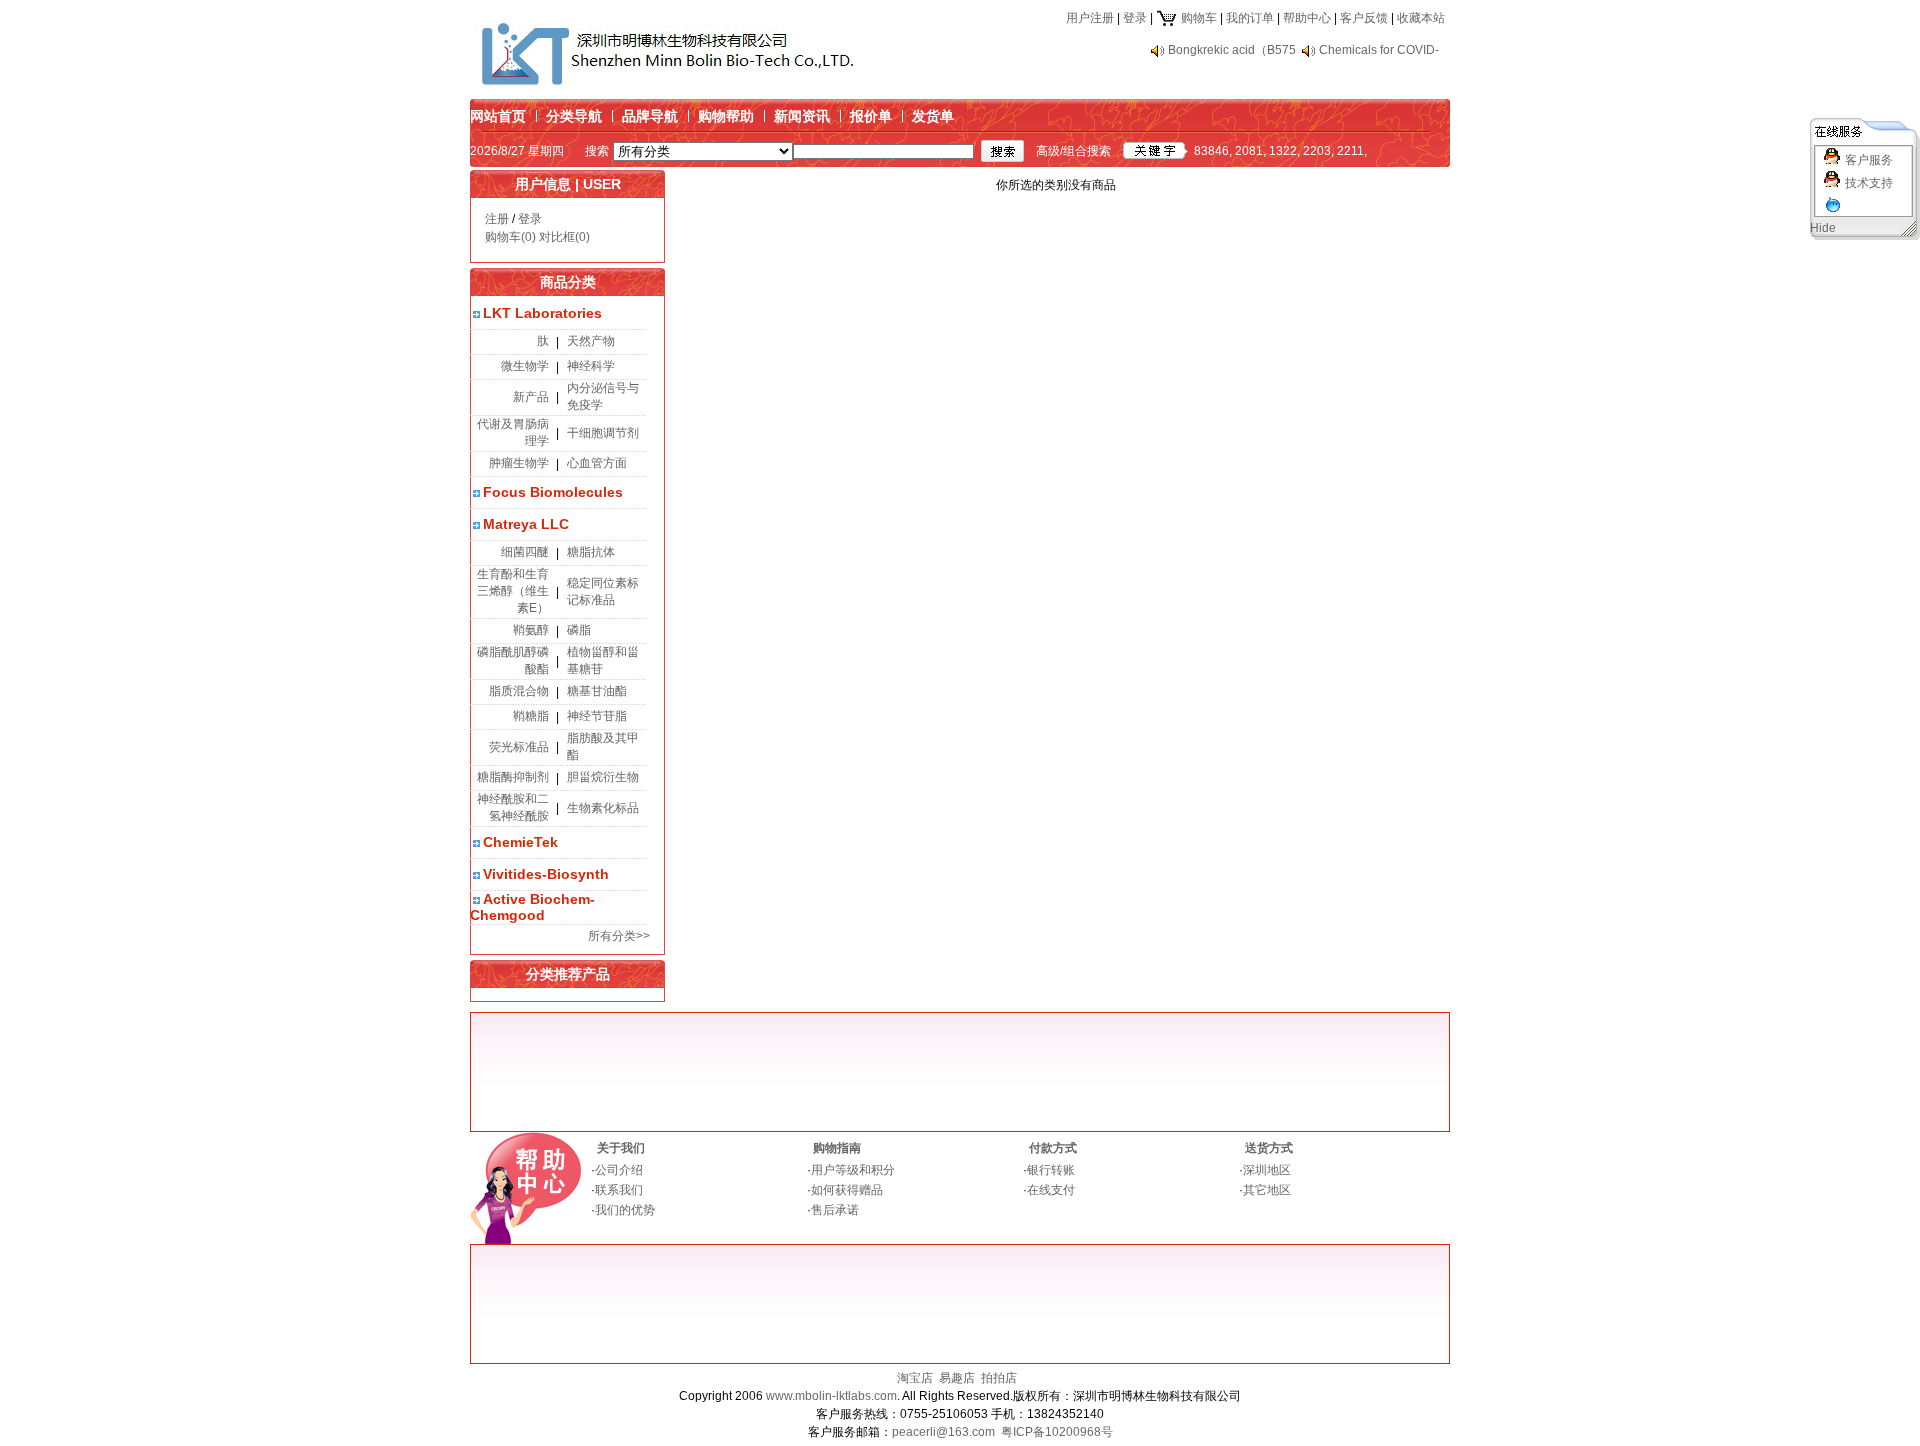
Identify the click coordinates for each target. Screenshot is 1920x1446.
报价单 (871, 116)
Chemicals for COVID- (1379, 50)
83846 (1211, 151)
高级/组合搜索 (1073, 151)
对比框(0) (564, 237)
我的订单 (1250, 18)
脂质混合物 (519, 691)
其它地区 (1267, 1190)
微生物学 (525, 366)
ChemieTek (520, 842)
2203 (1317, 151)
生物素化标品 (603, 808)
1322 (1283, 151)
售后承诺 (835, 1210)
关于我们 (621, 1148)
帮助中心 (1307, 18)
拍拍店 (999, 1378)
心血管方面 (597, 463)
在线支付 (1051, 1190)
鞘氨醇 (531, 630)
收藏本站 (1421, 18)
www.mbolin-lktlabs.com (831, 1396)
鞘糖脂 (531, 716)
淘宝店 (915, 1378)
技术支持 (1869, 183)
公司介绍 (619, 1170)
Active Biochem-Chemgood (532, 907)
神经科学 (591, 366)
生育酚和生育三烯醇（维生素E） (513, 591)
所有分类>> (619, 936)
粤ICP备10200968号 (1057, 1432)
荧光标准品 (519, 747)
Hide (1823, 228)
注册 (497, 219)
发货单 (933, 116)
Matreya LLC (526, 524)
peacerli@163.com (943, 1432)
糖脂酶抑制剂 (513, 777)
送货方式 (1269, 1148)
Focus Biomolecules (553, 492)
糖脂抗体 (591, 552)
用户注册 (1090, 18)
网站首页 (498, 116)
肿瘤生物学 (519, 463)
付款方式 (1053, 1148)
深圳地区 (1267, 1170)
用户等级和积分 (853, 1170)
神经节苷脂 (597, 716)
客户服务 (1869, 160)
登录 (1135, 18)
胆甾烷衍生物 (603, 777)
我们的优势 (625, 1210)
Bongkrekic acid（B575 (1232, 50)
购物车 (1197, 18)
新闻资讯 (802, 116)
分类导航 (574, 116)
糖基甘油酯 (597, 691)
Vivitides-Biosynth (546, 874)
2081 (1249, 151)
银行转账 (1051, 1170)
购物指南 (837, 1148)
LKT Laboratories (542, 313)
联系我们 (619, 1190)
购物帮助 (726, 116)
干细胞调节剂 (603, 433)
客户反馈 (1364, 18)
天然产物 (591, 341)
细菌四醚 (525, 552)
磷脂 (579, 630)
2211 (1350, 151)
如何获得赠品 (847, 1190)
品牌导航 (650, 116)
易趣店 (957, 1378)
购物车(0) (510, 237)
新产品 (531, 397)
